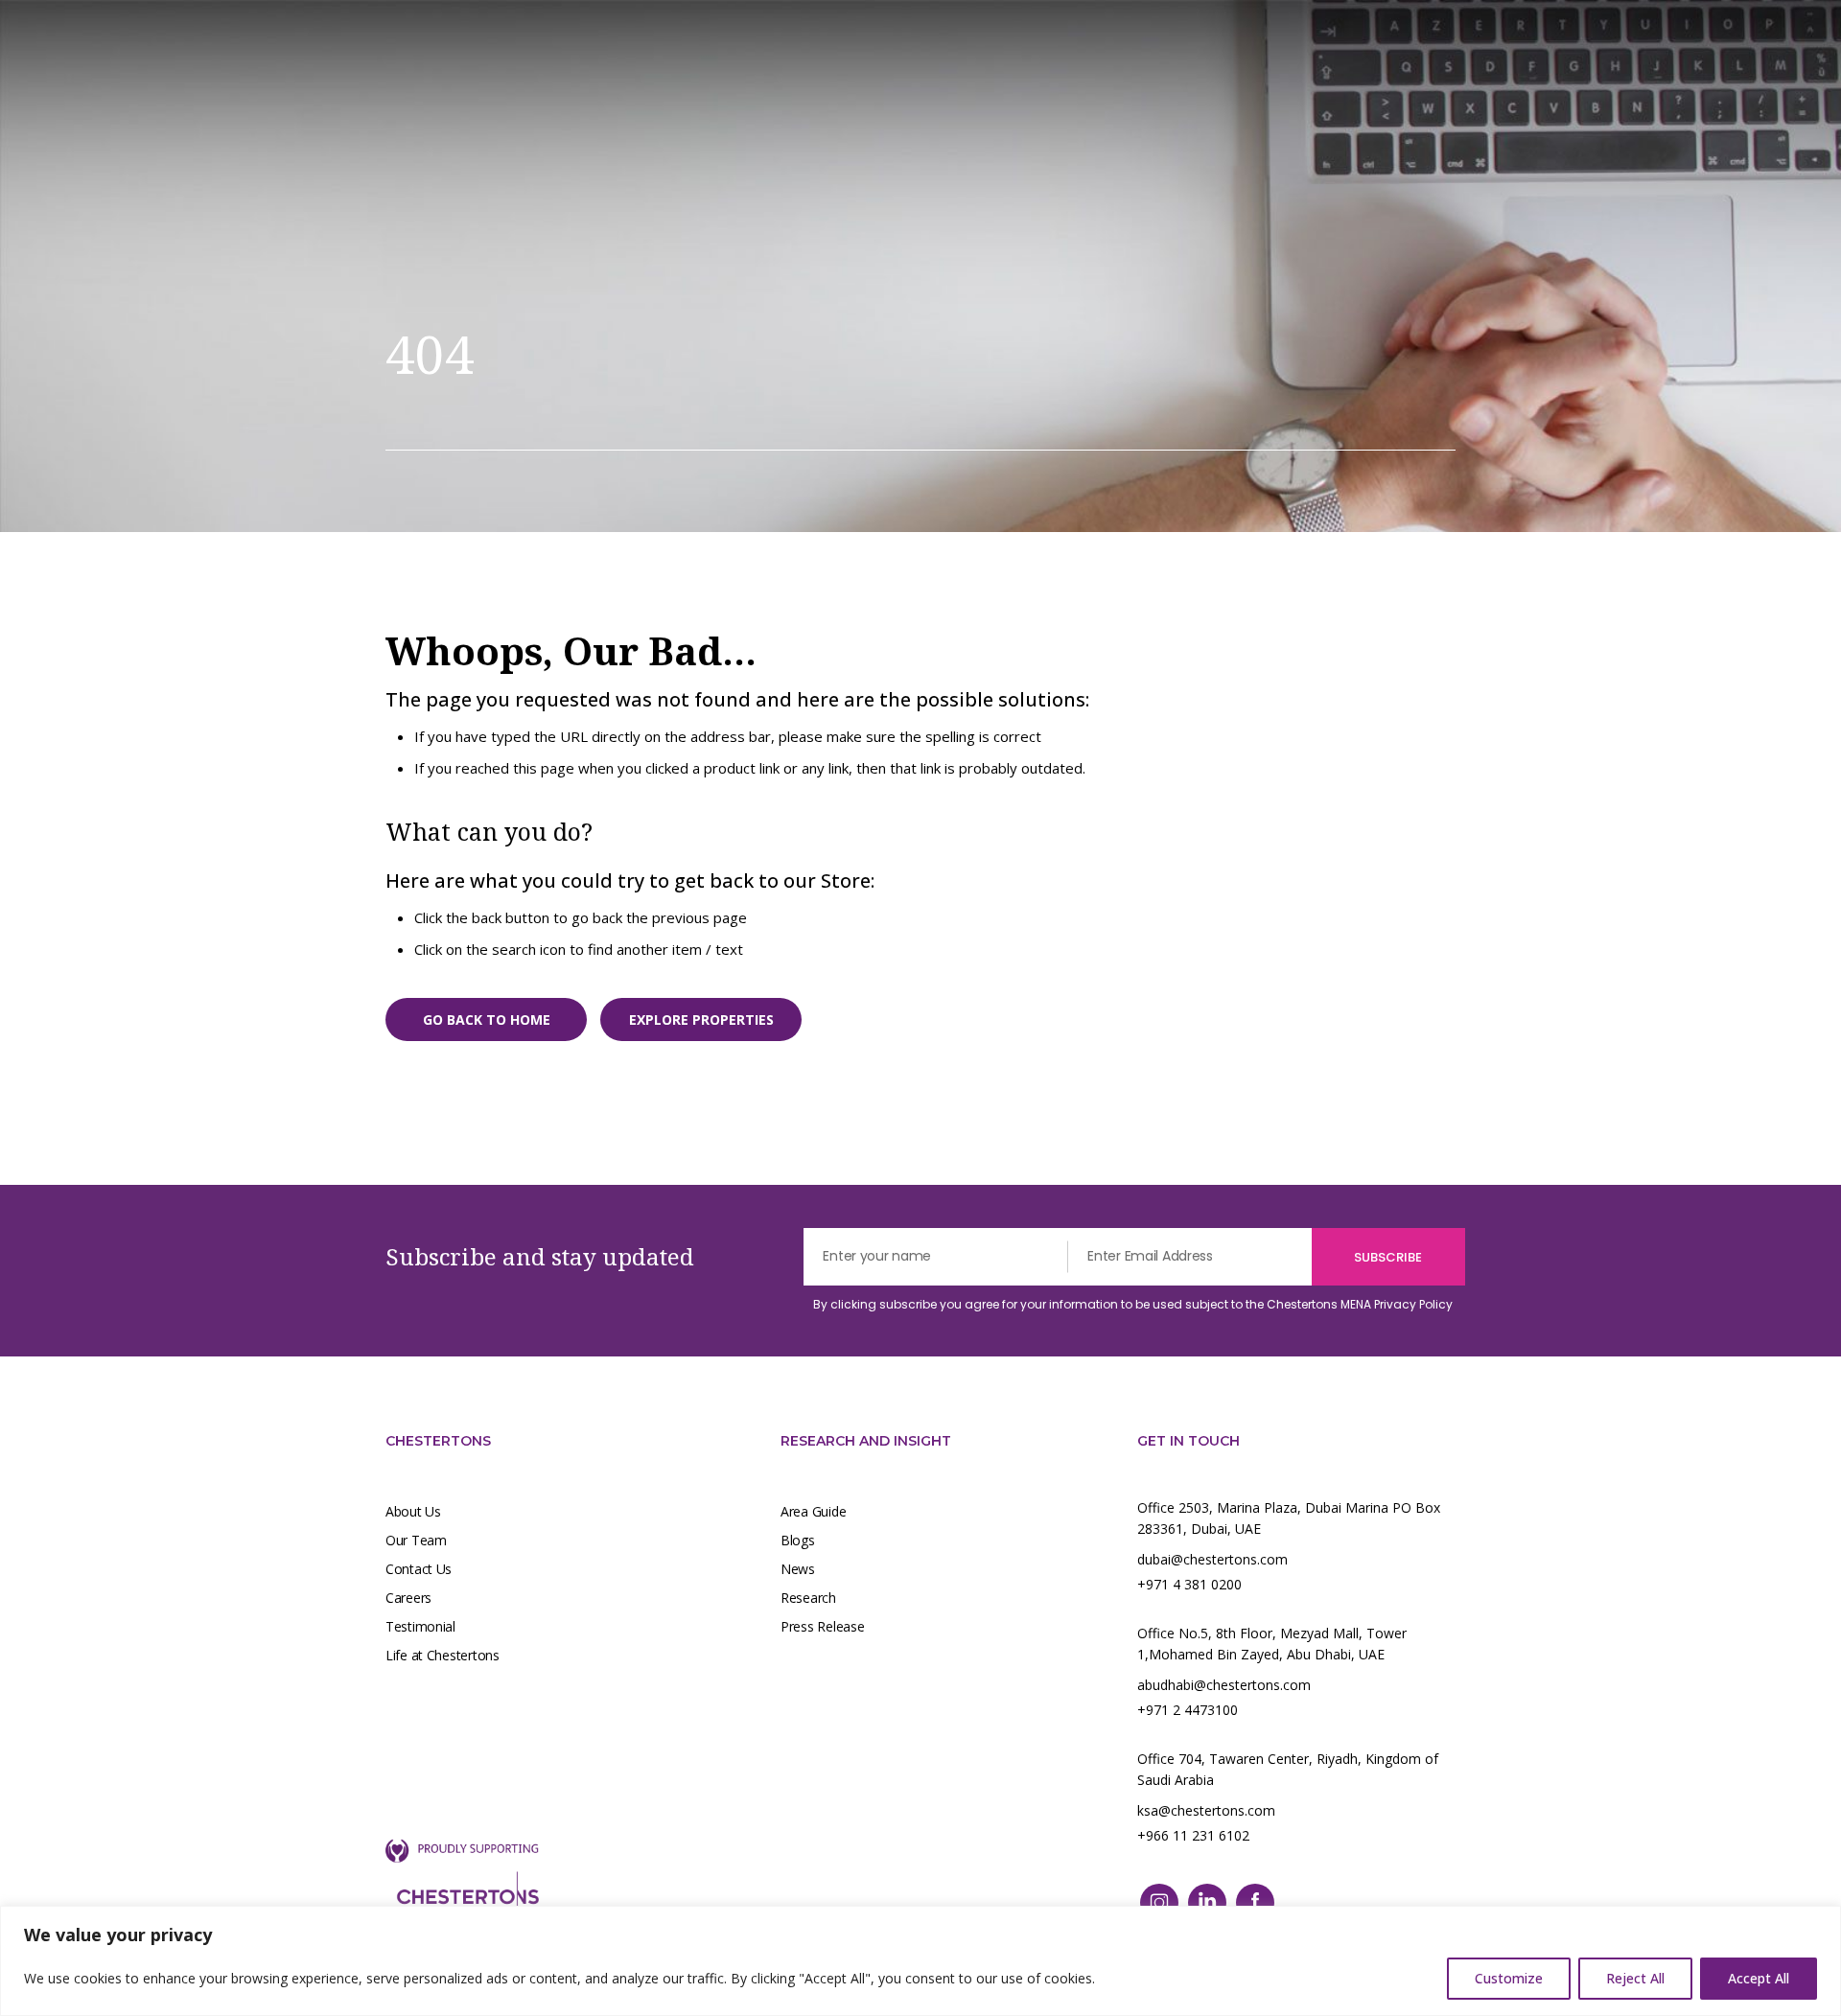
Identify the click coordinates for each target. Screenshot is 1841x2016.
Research (808, 1598)
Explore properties (701, 1020)
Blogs (798, 1540)
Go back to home (487, 1020)
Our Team (416, 1540)
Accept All (1759, 1978)
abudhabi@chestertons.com (1224, 1685)
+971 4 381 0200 (1189, 1584)
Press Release (822, 1626)
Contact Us (419, 1569)
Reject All (1635, 1978)
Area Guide (813, 1511)
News (798, 1569)
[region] (920, 1961)
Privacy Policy (1413, 1304)
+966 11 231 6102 (1193, 1835)
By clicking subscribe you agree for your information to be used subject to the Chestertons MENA (1133, 1304)
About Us (413, 1511)
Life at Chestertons (443, 1655)
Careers (408, 1598)
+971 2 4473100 (1188, 1710)
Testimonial (420, 1626)
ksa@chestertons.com (1206, 1810)
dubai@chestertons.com (1212, 1559)
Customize (1509, 1978)
